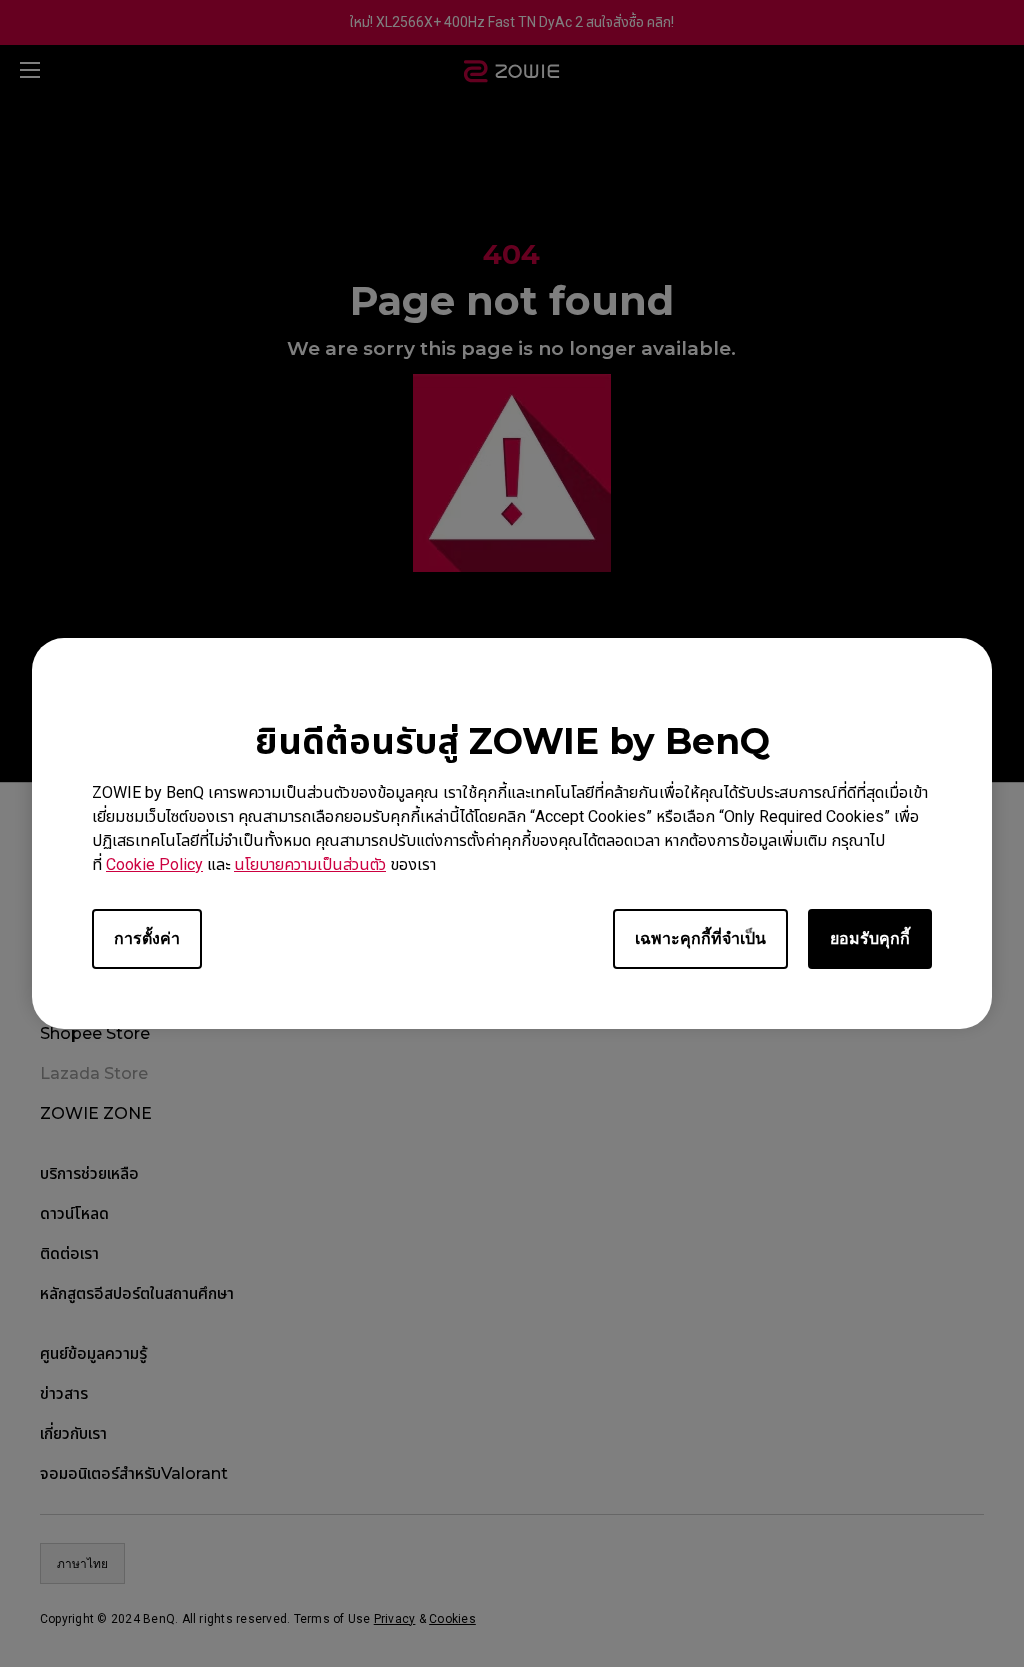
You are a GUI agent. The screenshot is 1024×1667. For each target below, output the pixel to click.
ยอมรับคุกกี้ (870, 938)
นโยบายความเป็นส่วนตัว (310, 864)
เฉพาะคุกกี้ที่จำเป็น (700, 938)
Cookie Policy (154, 864)
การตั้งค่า (147, 938)
